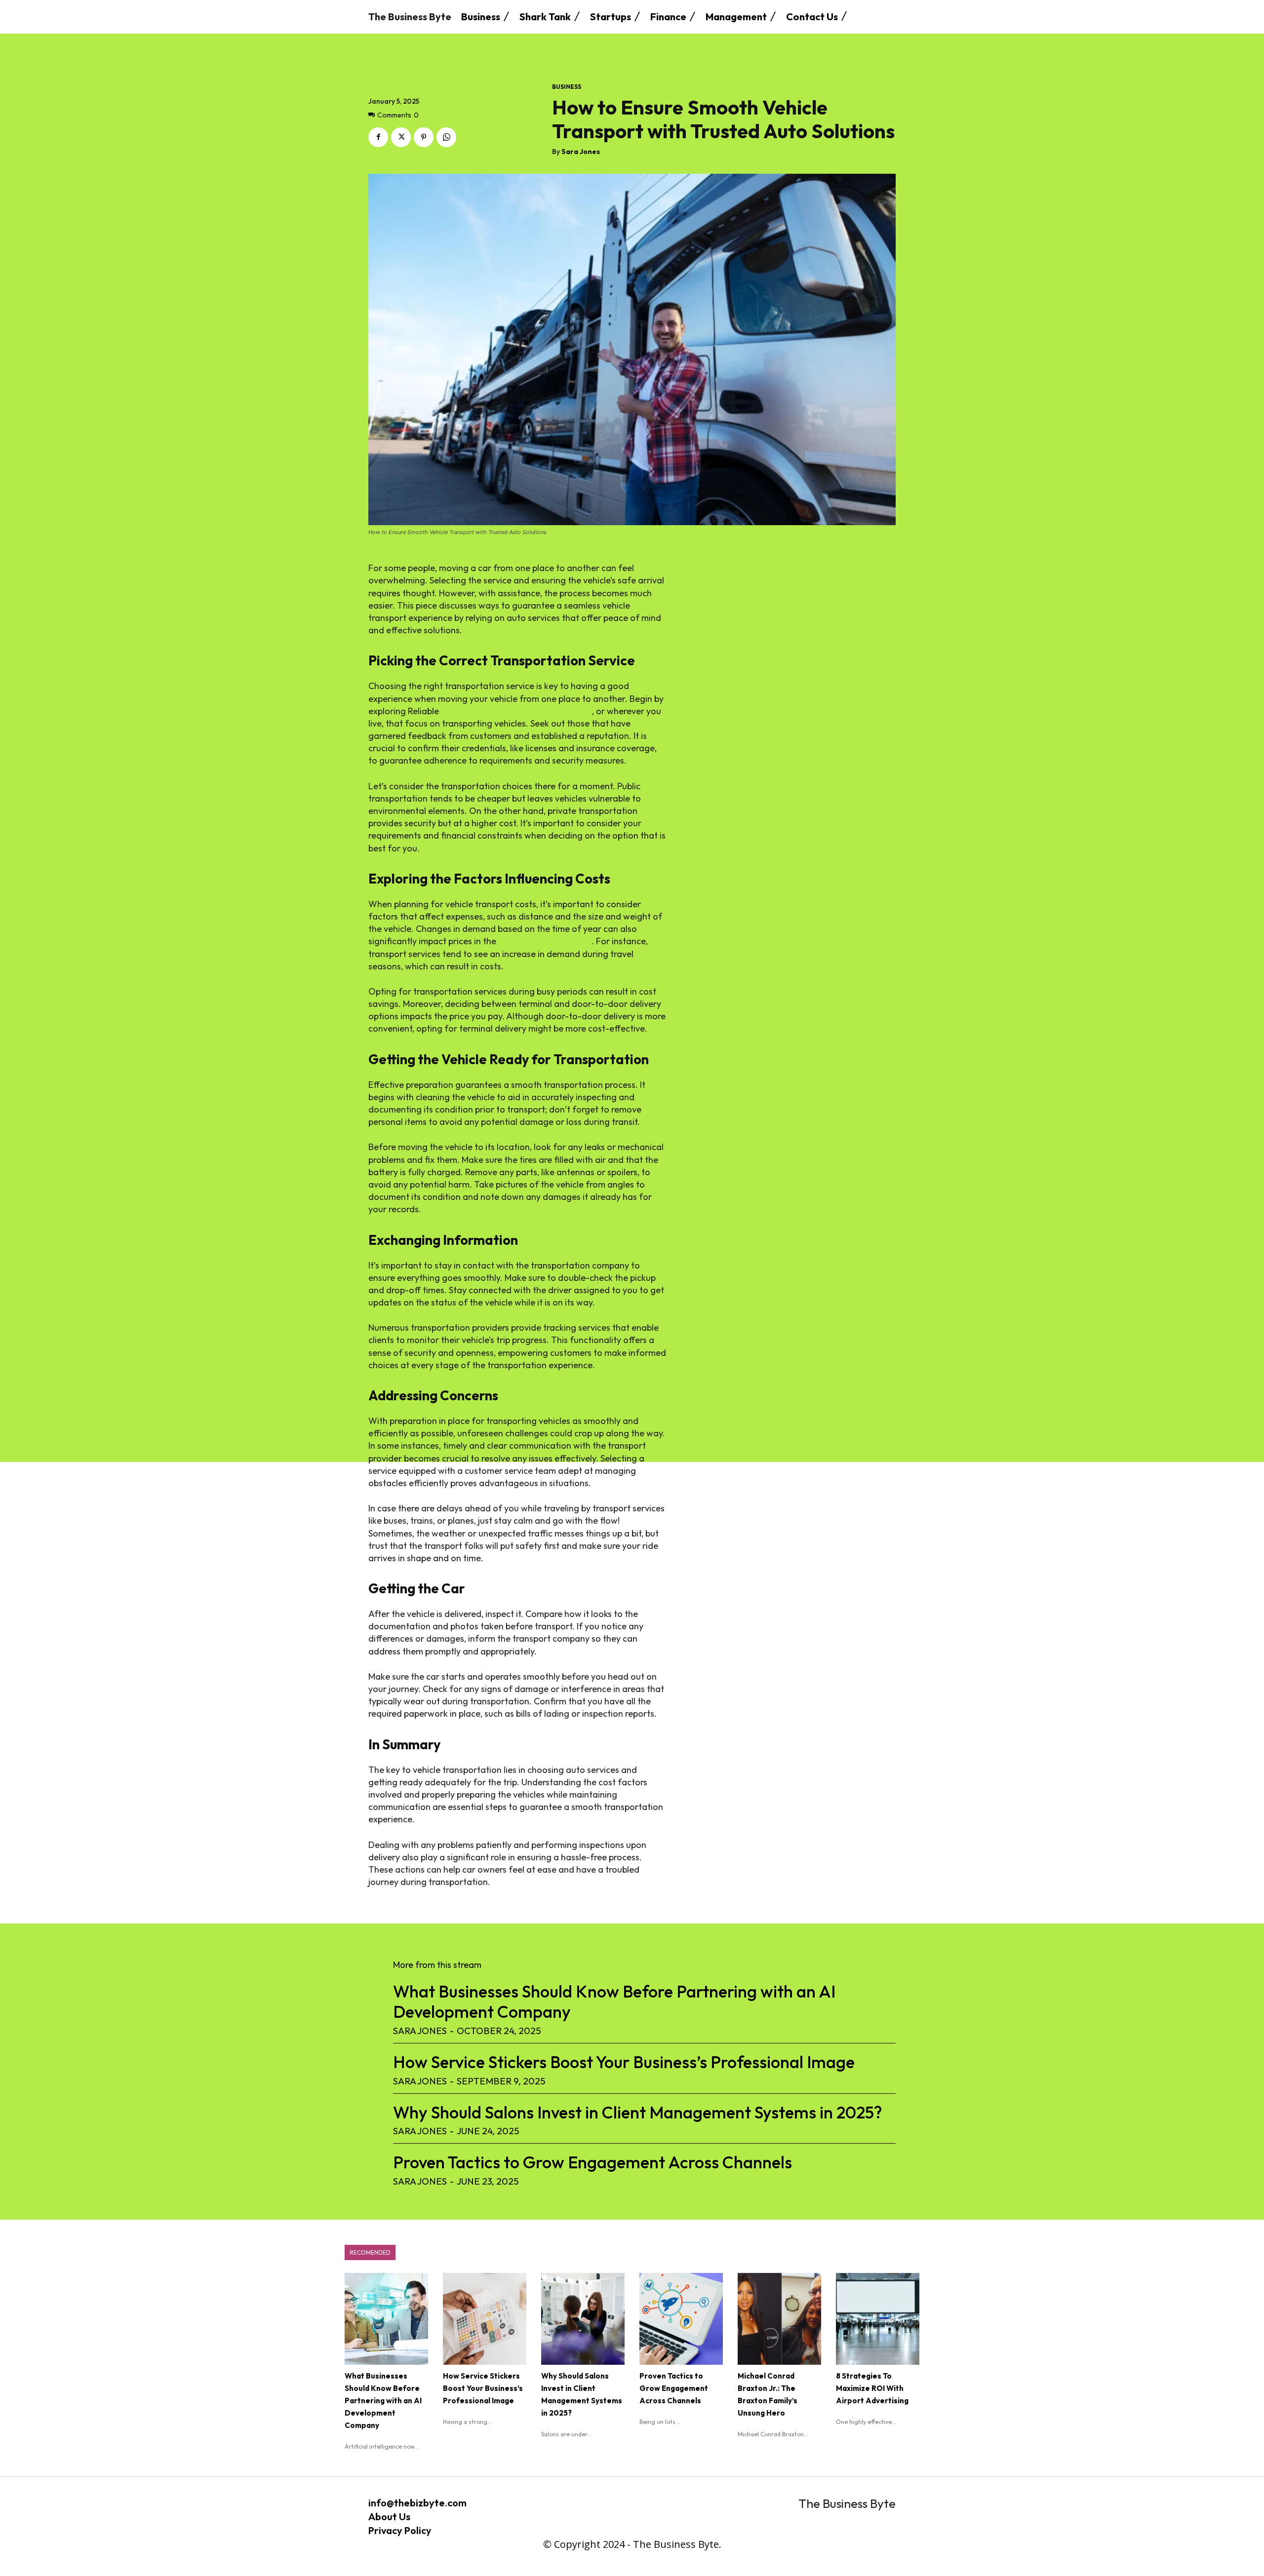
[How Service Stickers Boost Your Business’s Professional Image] (485, 2319)
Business (567, 87)
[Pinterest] (424, 137)
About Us (389, 2517)
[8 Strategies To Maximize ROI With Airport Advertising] (878, 2319)
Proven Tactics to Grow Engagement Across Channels (592, 2162)
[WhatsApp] (446, 137)
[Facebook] (378, 137)
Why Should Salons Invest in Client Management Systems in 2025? (637, 2112)
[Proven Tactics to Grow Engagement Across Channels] (681, 2319)
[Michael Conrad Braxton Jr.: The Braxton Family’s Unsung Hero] (779, 2319)
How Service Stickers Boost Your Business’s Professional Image (624, 2062)
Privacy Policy (400, 2530)
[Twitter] (401, 137)
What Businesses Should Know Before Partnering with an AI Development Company (614, 2001)
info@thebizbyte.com (417, 2503)
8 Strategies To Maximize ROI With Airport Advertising (872, 2388)
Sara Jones (581, 152)
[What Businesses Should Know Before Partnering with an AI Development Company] (386, 2319)
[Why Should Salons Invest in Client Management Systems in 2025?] (583, 2319)
